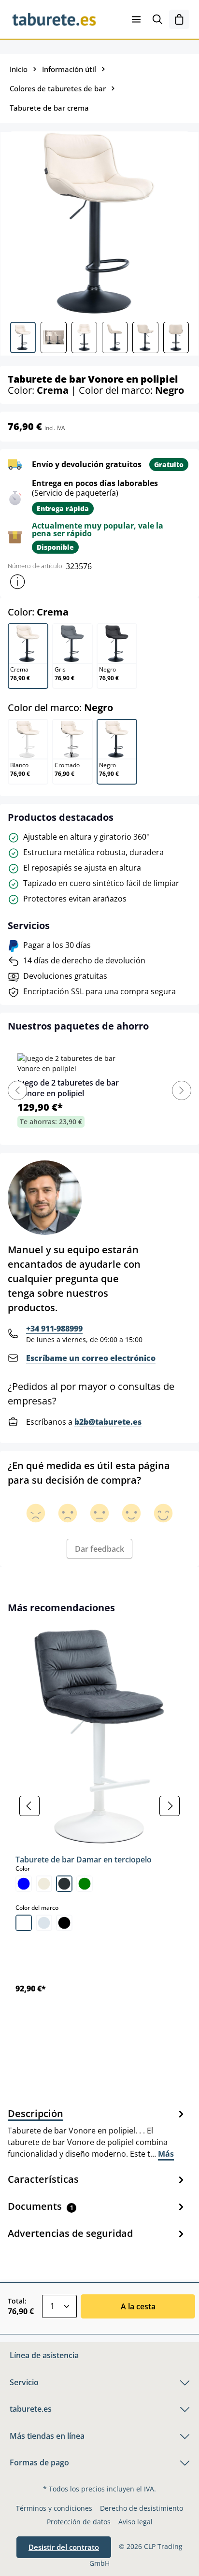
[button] (17, 582)
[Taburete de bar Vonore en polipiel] (99, 223)
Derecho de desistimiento (142, 2508)
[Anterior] (29, 1806)
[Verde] (85, 1884)
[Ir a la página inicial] (54, 19)
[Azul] (24, 1884)
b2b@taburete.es (108, 1422)
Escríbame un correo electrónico (91, 1358)
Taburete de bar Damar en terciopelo (84, 1860)
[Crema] (44, 1884)
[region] (99, 1806)
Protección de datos (79, 2522)
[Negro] (64, 1923)
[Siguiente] (170, 1806)
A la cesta (138, 2306)
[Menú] (136, 19)
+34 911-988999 (54, 1329)
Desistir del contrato (64, 2547)
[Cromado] (44, 1923)
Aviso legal (135, 2522)
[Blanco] (24, 1923)
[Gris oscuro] (64, 1884)
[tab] (97, 2133)
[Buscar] (157, 19)
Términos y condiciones (54, 2508)
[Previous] (17, 1090)
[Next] (182, 1090)
